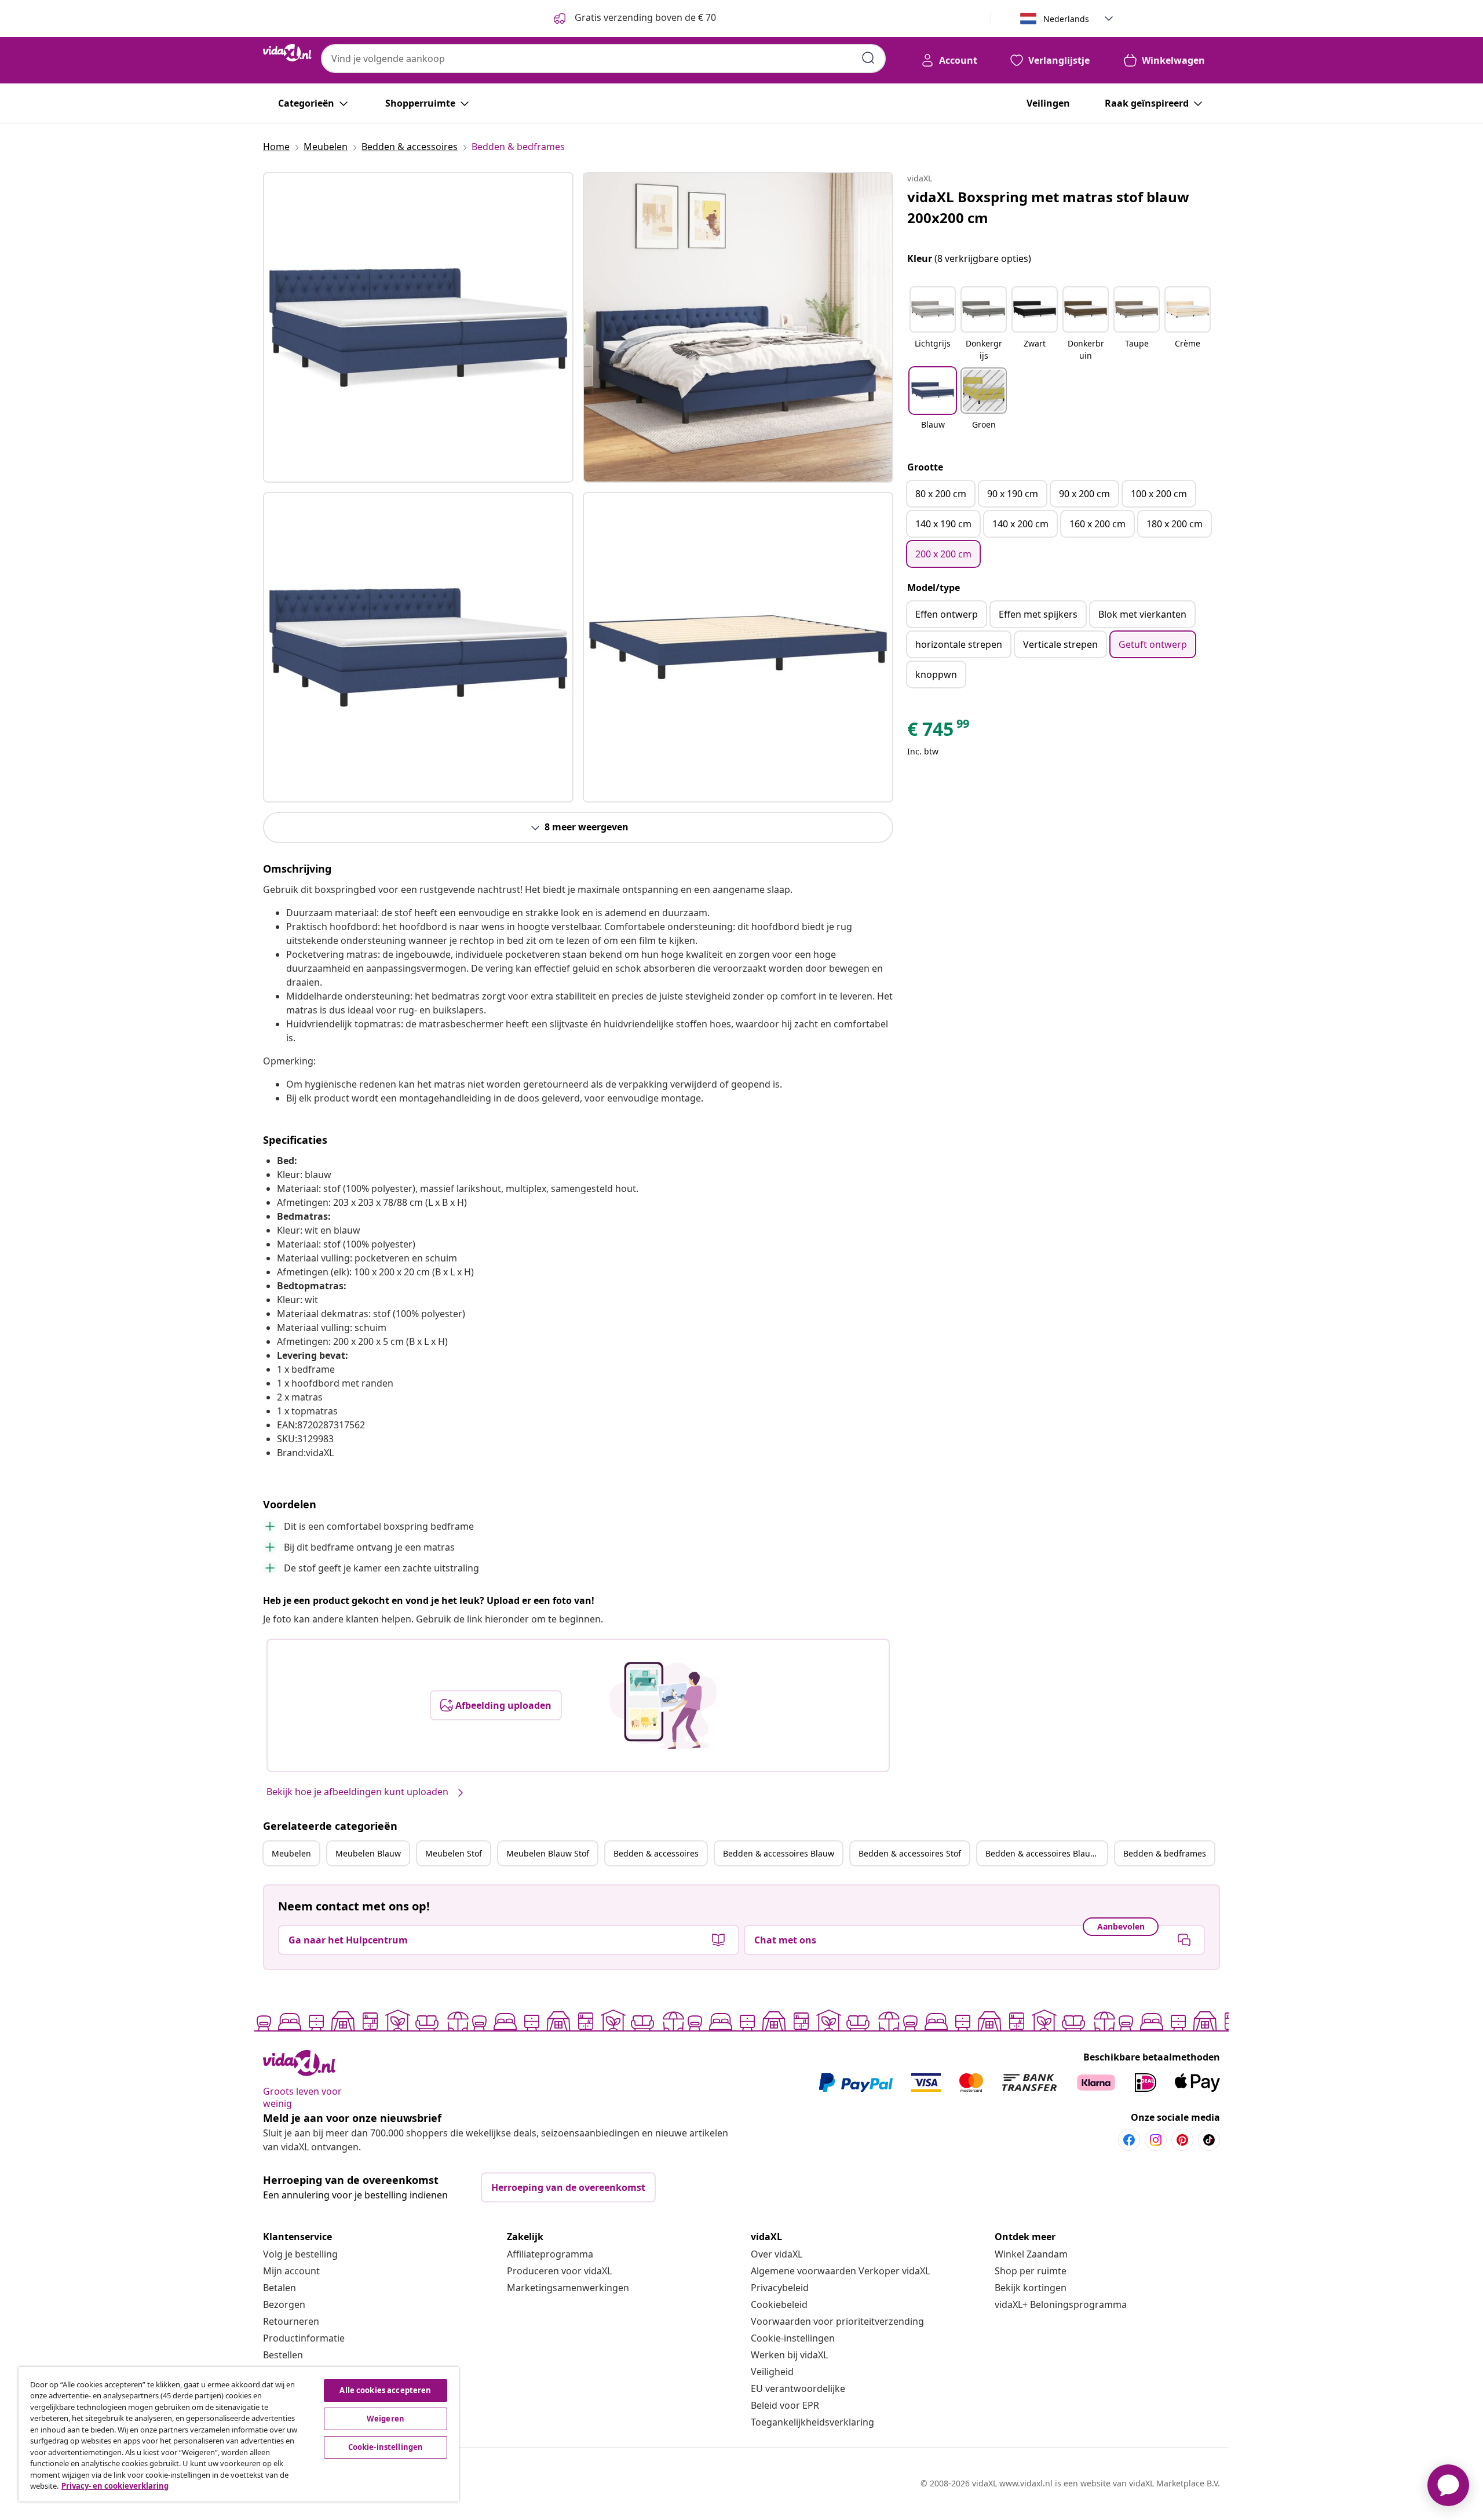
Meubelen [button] (291, 1853)
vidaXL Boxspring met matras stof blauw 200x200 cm (1048, 207)
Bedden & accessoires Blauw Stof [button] (1046, 1853)
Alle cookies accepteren (385, 2390)
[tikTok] (1209, 2140)
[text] (939, 732)
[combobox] (603, 59)
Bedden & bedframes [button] (1165, 1853)
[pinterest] (1182, 2140)
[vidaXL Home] (287, 53)
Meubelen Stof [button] (454, 1853)
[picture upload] (663, 1705)
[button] (933, 324)
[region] (239, 2434)
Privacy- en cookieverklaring (115, 2486)
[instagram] (1156, 2140)
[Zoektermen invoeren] (868, 58)
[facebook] (1129, 2140)
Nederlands (1066, 19)
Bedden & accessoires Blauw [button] (779, 1853)
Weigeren (386, 2419)
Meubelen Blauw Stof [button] (548, 1853)
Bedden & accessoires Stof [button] (910, 1853)
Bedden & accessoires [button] (656, 1853)
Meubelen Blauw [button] (368, 1853)
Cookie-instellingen (793, 2338)
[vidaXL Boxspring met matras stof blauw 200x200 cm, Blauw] (418, 327)
